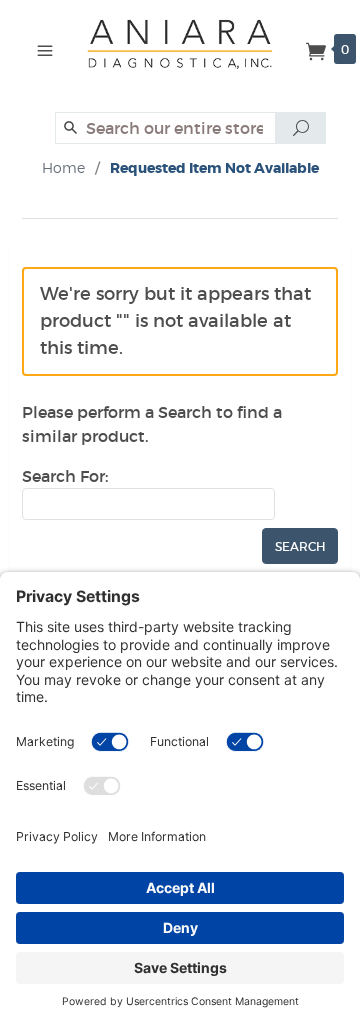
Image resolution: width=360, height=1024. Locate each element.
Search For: (65, 476)
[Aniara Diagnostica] (187, 52)
